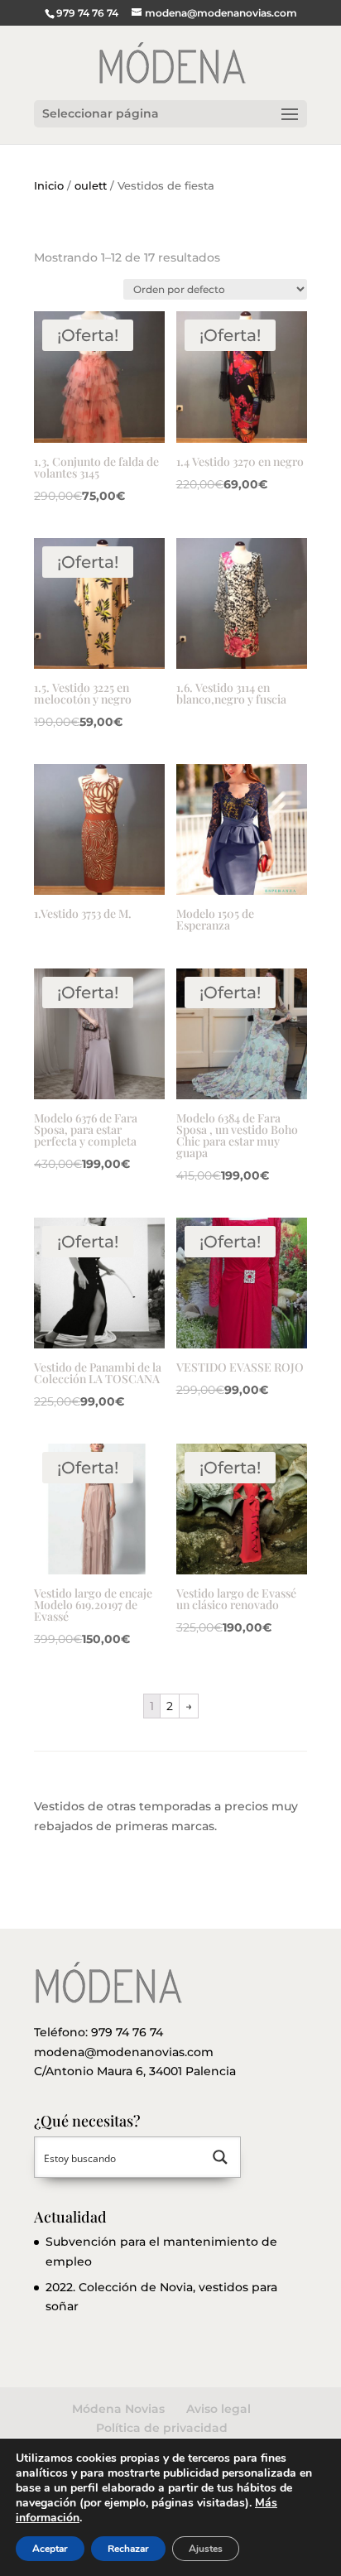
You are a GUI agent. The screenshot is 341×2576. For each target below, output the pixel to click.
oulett (91, 186)
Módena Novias (118, 2409)
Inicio (49, 186)
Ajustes (206, 2549)
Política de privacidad (162, 2428)
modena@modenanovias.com (124, 2052)
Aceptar (50, 2549)
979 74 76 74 (127, 2032)
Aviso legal (219, 2409)
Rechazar (128, 2549)
